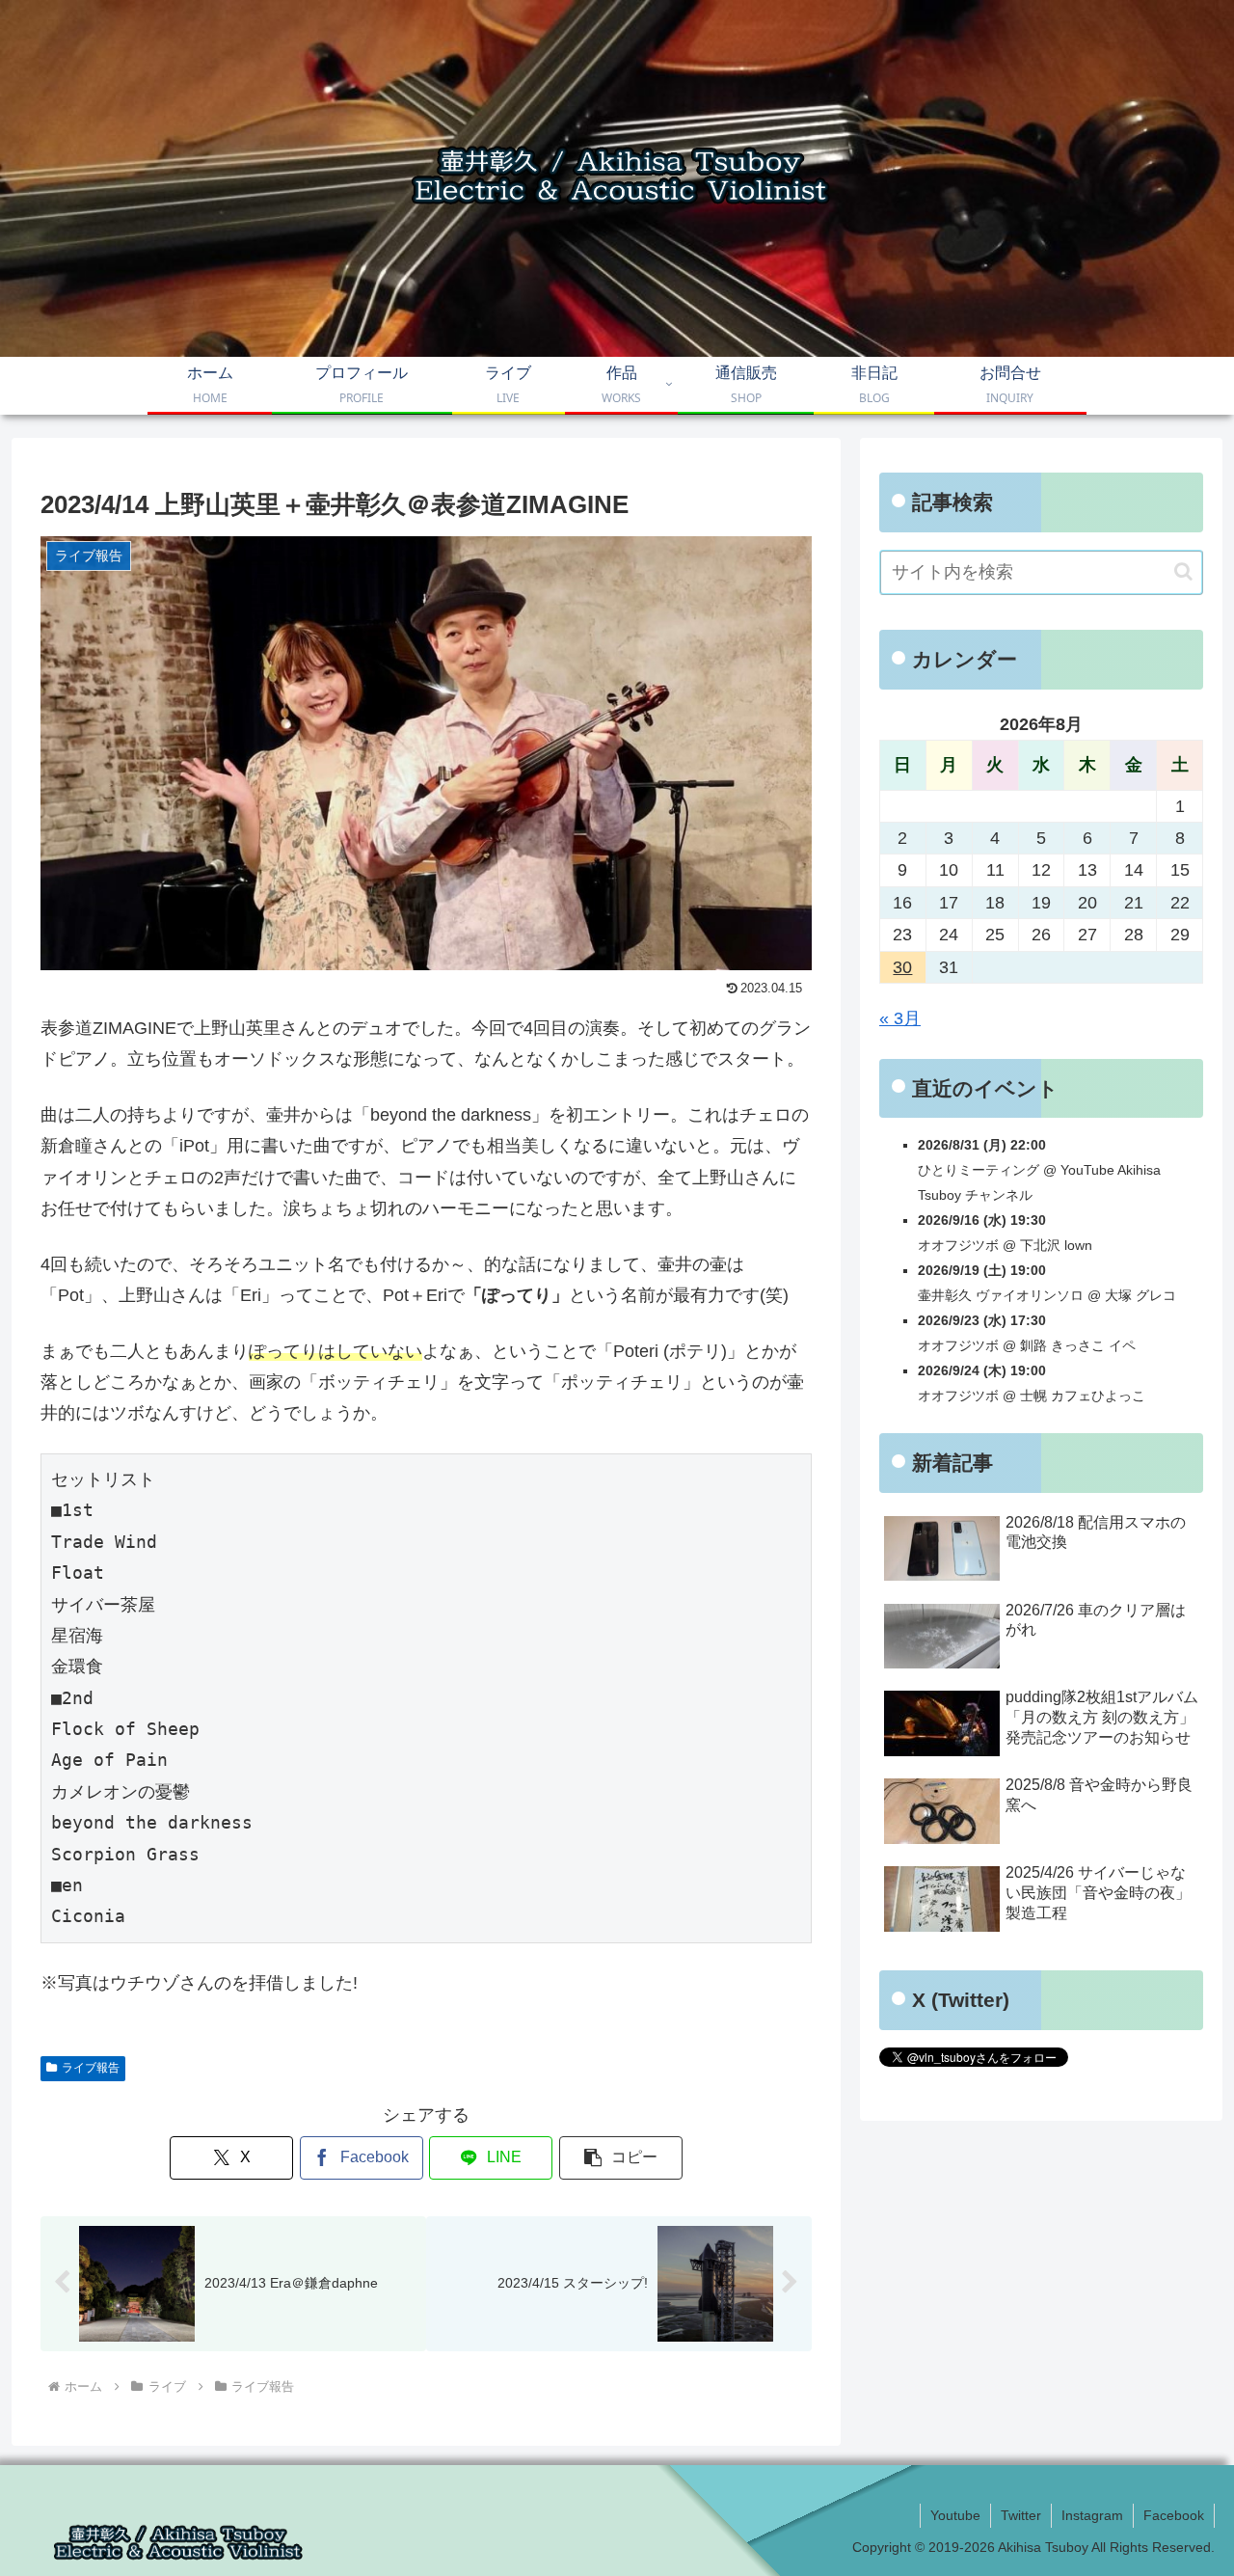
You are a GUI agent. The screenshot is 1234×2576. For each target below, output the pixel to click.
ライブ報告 (91, 2068)
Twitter (1021, 2515)
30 (902, 967)
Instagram (1092, 2515)
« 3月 (900, 1018)
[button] (621, 2158)
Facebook (1174, 2515)
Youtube (955, 2515)
